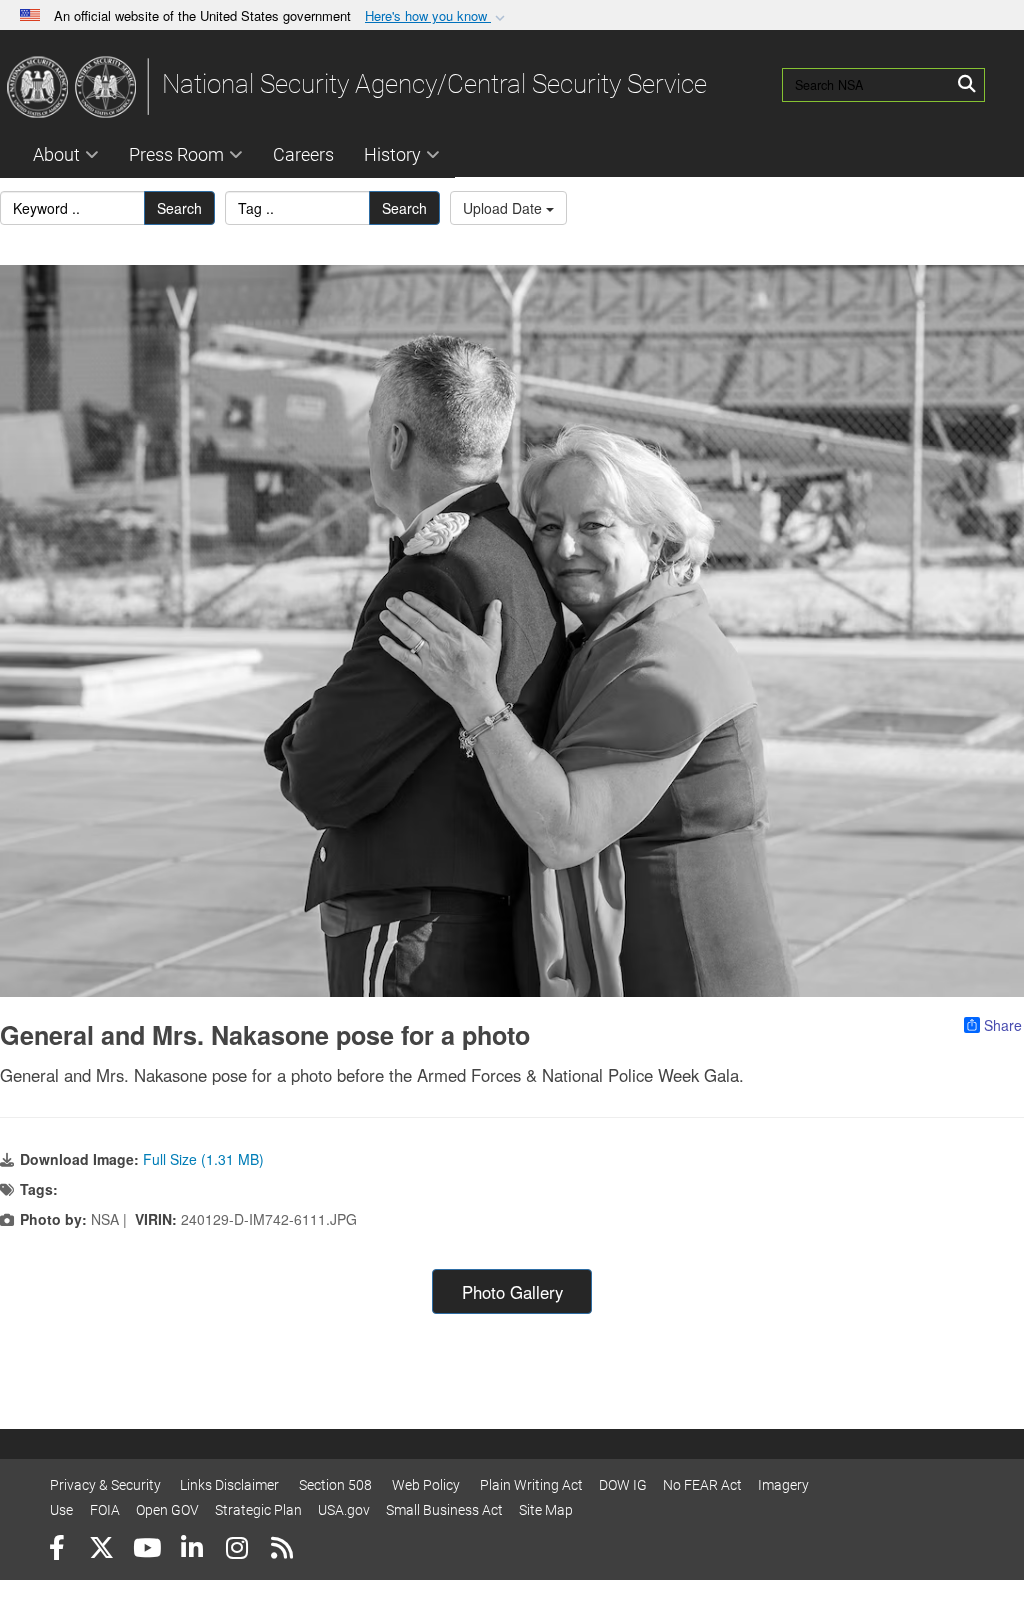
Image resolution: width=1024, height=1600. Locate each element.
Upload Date (504, 208)
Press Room (176, 154)
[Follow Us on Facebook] (56, 1550)
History (392, 154)
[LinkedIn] (191, 1550)
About (56, 154)
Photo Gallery (512, 1292)
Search (179, 208)
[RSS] (281, 1550)
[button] (437, 16)
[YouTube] (146, 1550)
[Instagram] (236, 1550)
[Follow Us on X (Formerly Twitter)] (101, 1550)
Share (1003, 1025)
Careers (303, 154)
